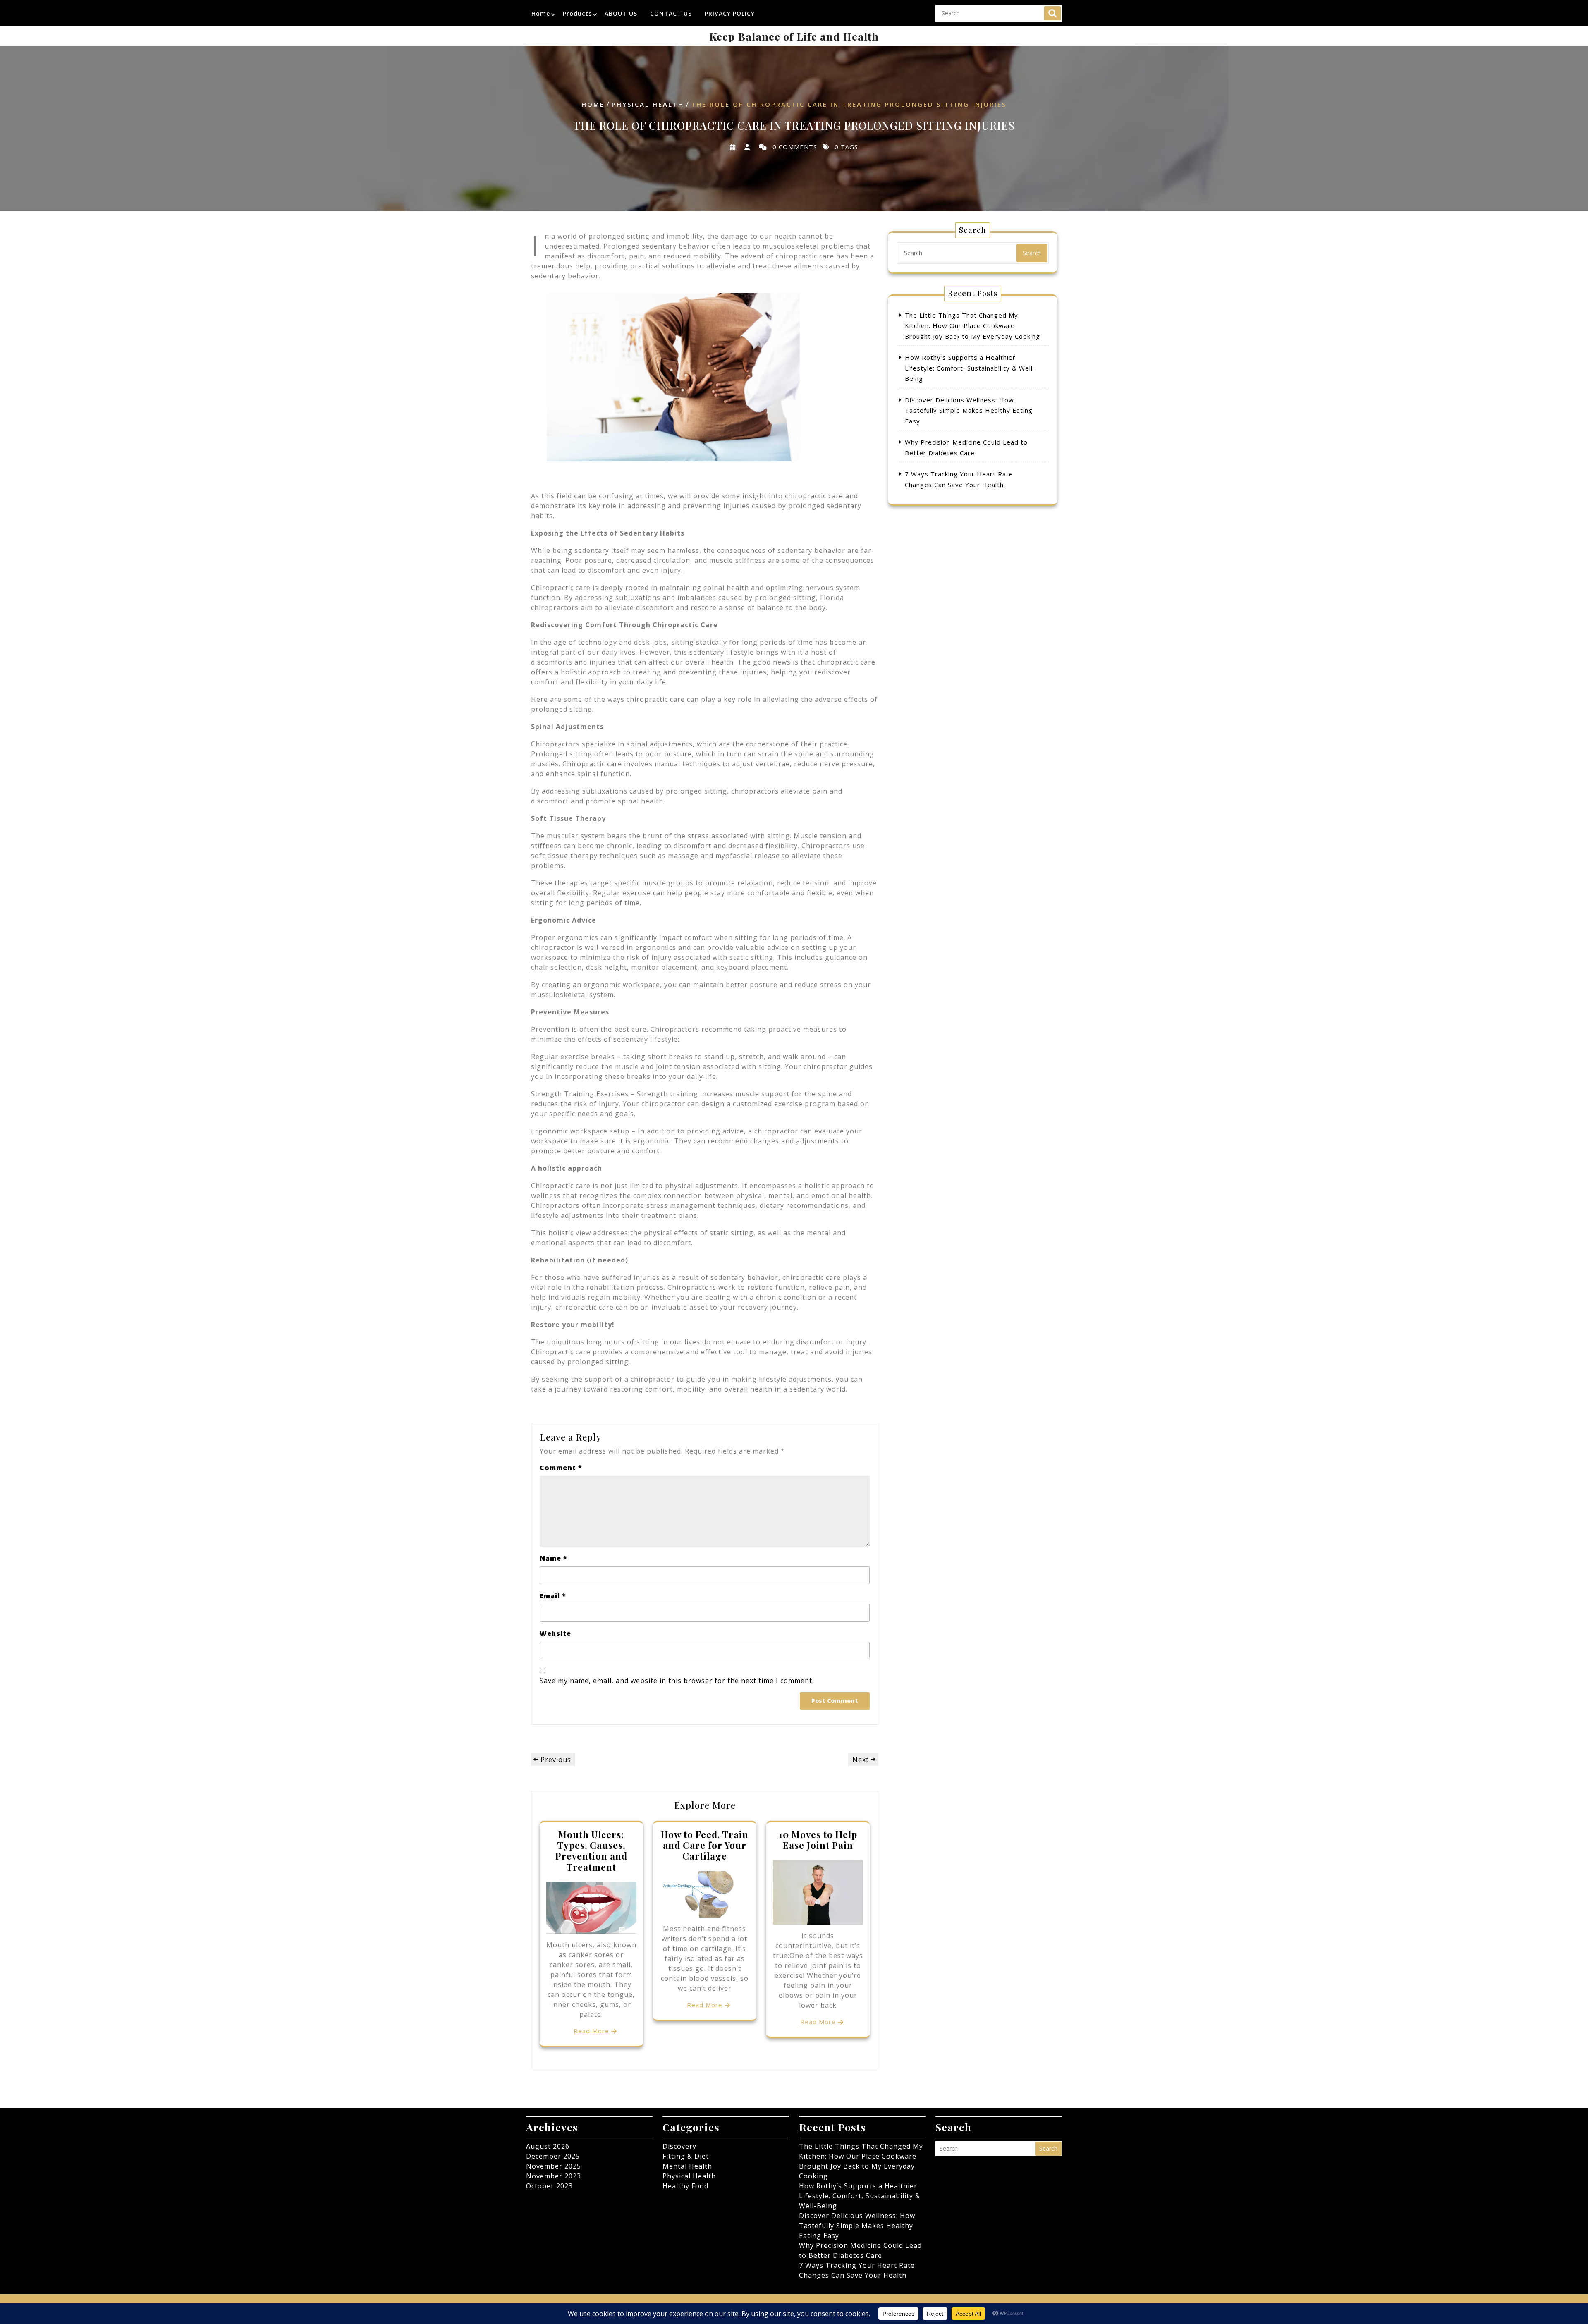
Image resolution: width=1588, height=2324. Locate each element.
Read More (591, 2031)
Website (555, 1633)
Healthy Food (685, 2186)
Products (577, 13)
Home (541, 13)
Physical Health (648, 105)
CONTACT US (671, 13)
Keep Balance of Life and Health (794, 36)
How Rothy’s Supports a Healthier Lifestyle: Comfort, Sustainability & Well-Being (970, 368)
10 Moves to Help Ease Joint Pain (818, 1840)
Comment (561, 1468)
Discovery (679, 2146)
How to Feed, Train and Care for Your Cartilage (705, 1845)
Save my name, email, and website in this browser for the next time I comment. (677, 1681)
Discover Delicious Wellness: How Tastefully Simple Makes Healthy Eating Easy (969, 410)
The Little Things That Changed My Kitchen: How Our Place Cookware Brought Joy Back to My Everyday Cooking (972, 326)
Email (553, 1596)
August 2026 (548, 2146)
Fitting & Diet (686, 2156)
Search (1052, 13)
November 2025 (554, 2166)
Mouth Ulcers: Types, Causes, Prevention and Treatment (591, 1851)
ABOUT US (621, 13)
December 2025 (553, 2156)
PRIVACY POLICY (730, 13)
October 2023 (549, 2186)
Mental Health (687, 2166)
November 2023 (554, 2176)
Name (554, 1558)
